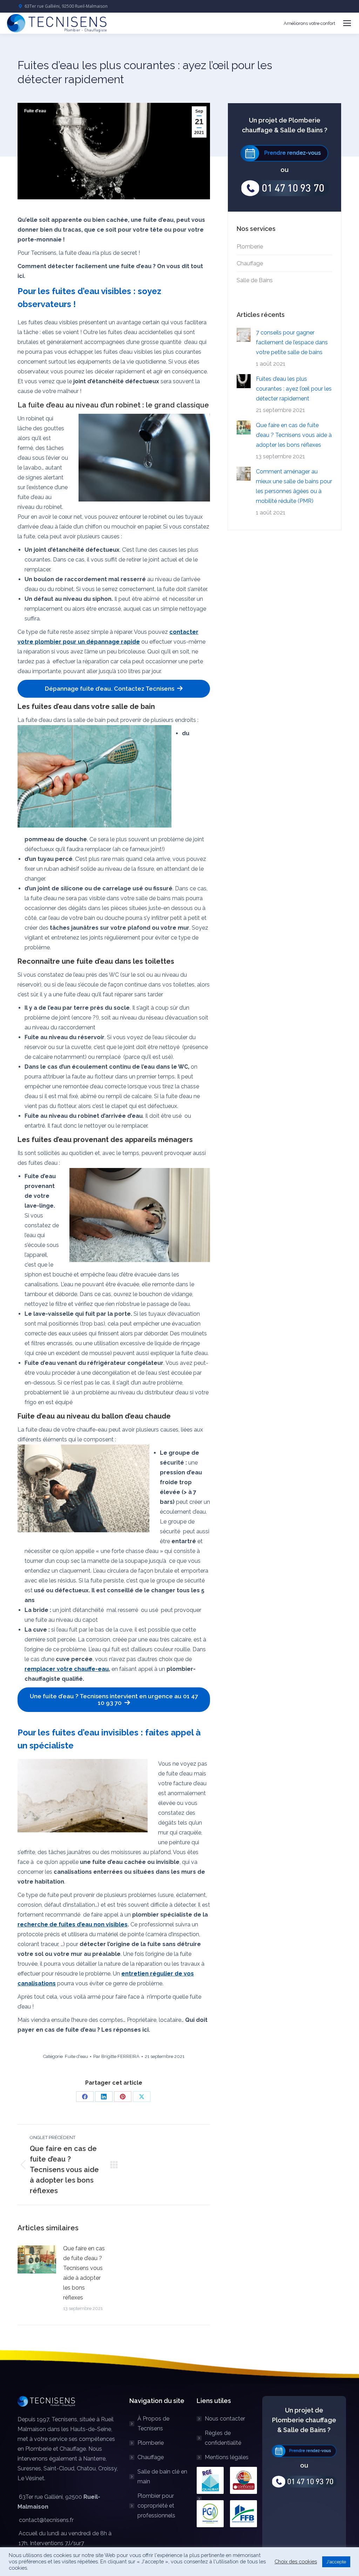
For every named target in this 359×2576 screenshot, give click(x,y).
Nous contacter (225, 2419)
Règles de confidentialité (223, 2438)
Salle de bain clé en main (162, 2477)
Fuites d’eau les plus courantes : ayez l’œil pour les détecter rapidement (294, 389)
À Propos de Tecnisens (153, 2424)
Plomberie (250, 247)
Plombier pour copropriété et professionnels (156, 2506)
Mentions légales (227, 2457)
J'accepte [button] (336, 2562)
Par (116, 2056)
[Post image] (37, 2259)
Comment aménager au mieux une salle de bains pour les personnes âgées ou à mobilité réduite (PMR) (294, 486)
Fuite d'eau (35, 111)
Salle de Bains (255, 280)
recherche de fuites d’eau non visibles (73, 1924)
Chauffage (250, 263)
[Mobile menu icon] (347, 23)
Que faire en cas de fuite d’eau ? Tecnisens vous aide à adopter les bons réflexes (84, 2273)
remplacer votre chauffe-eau (67, 1669)
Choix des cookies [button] (296, 2561)
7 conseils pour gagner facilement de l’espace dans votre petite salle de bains (292, 342)
